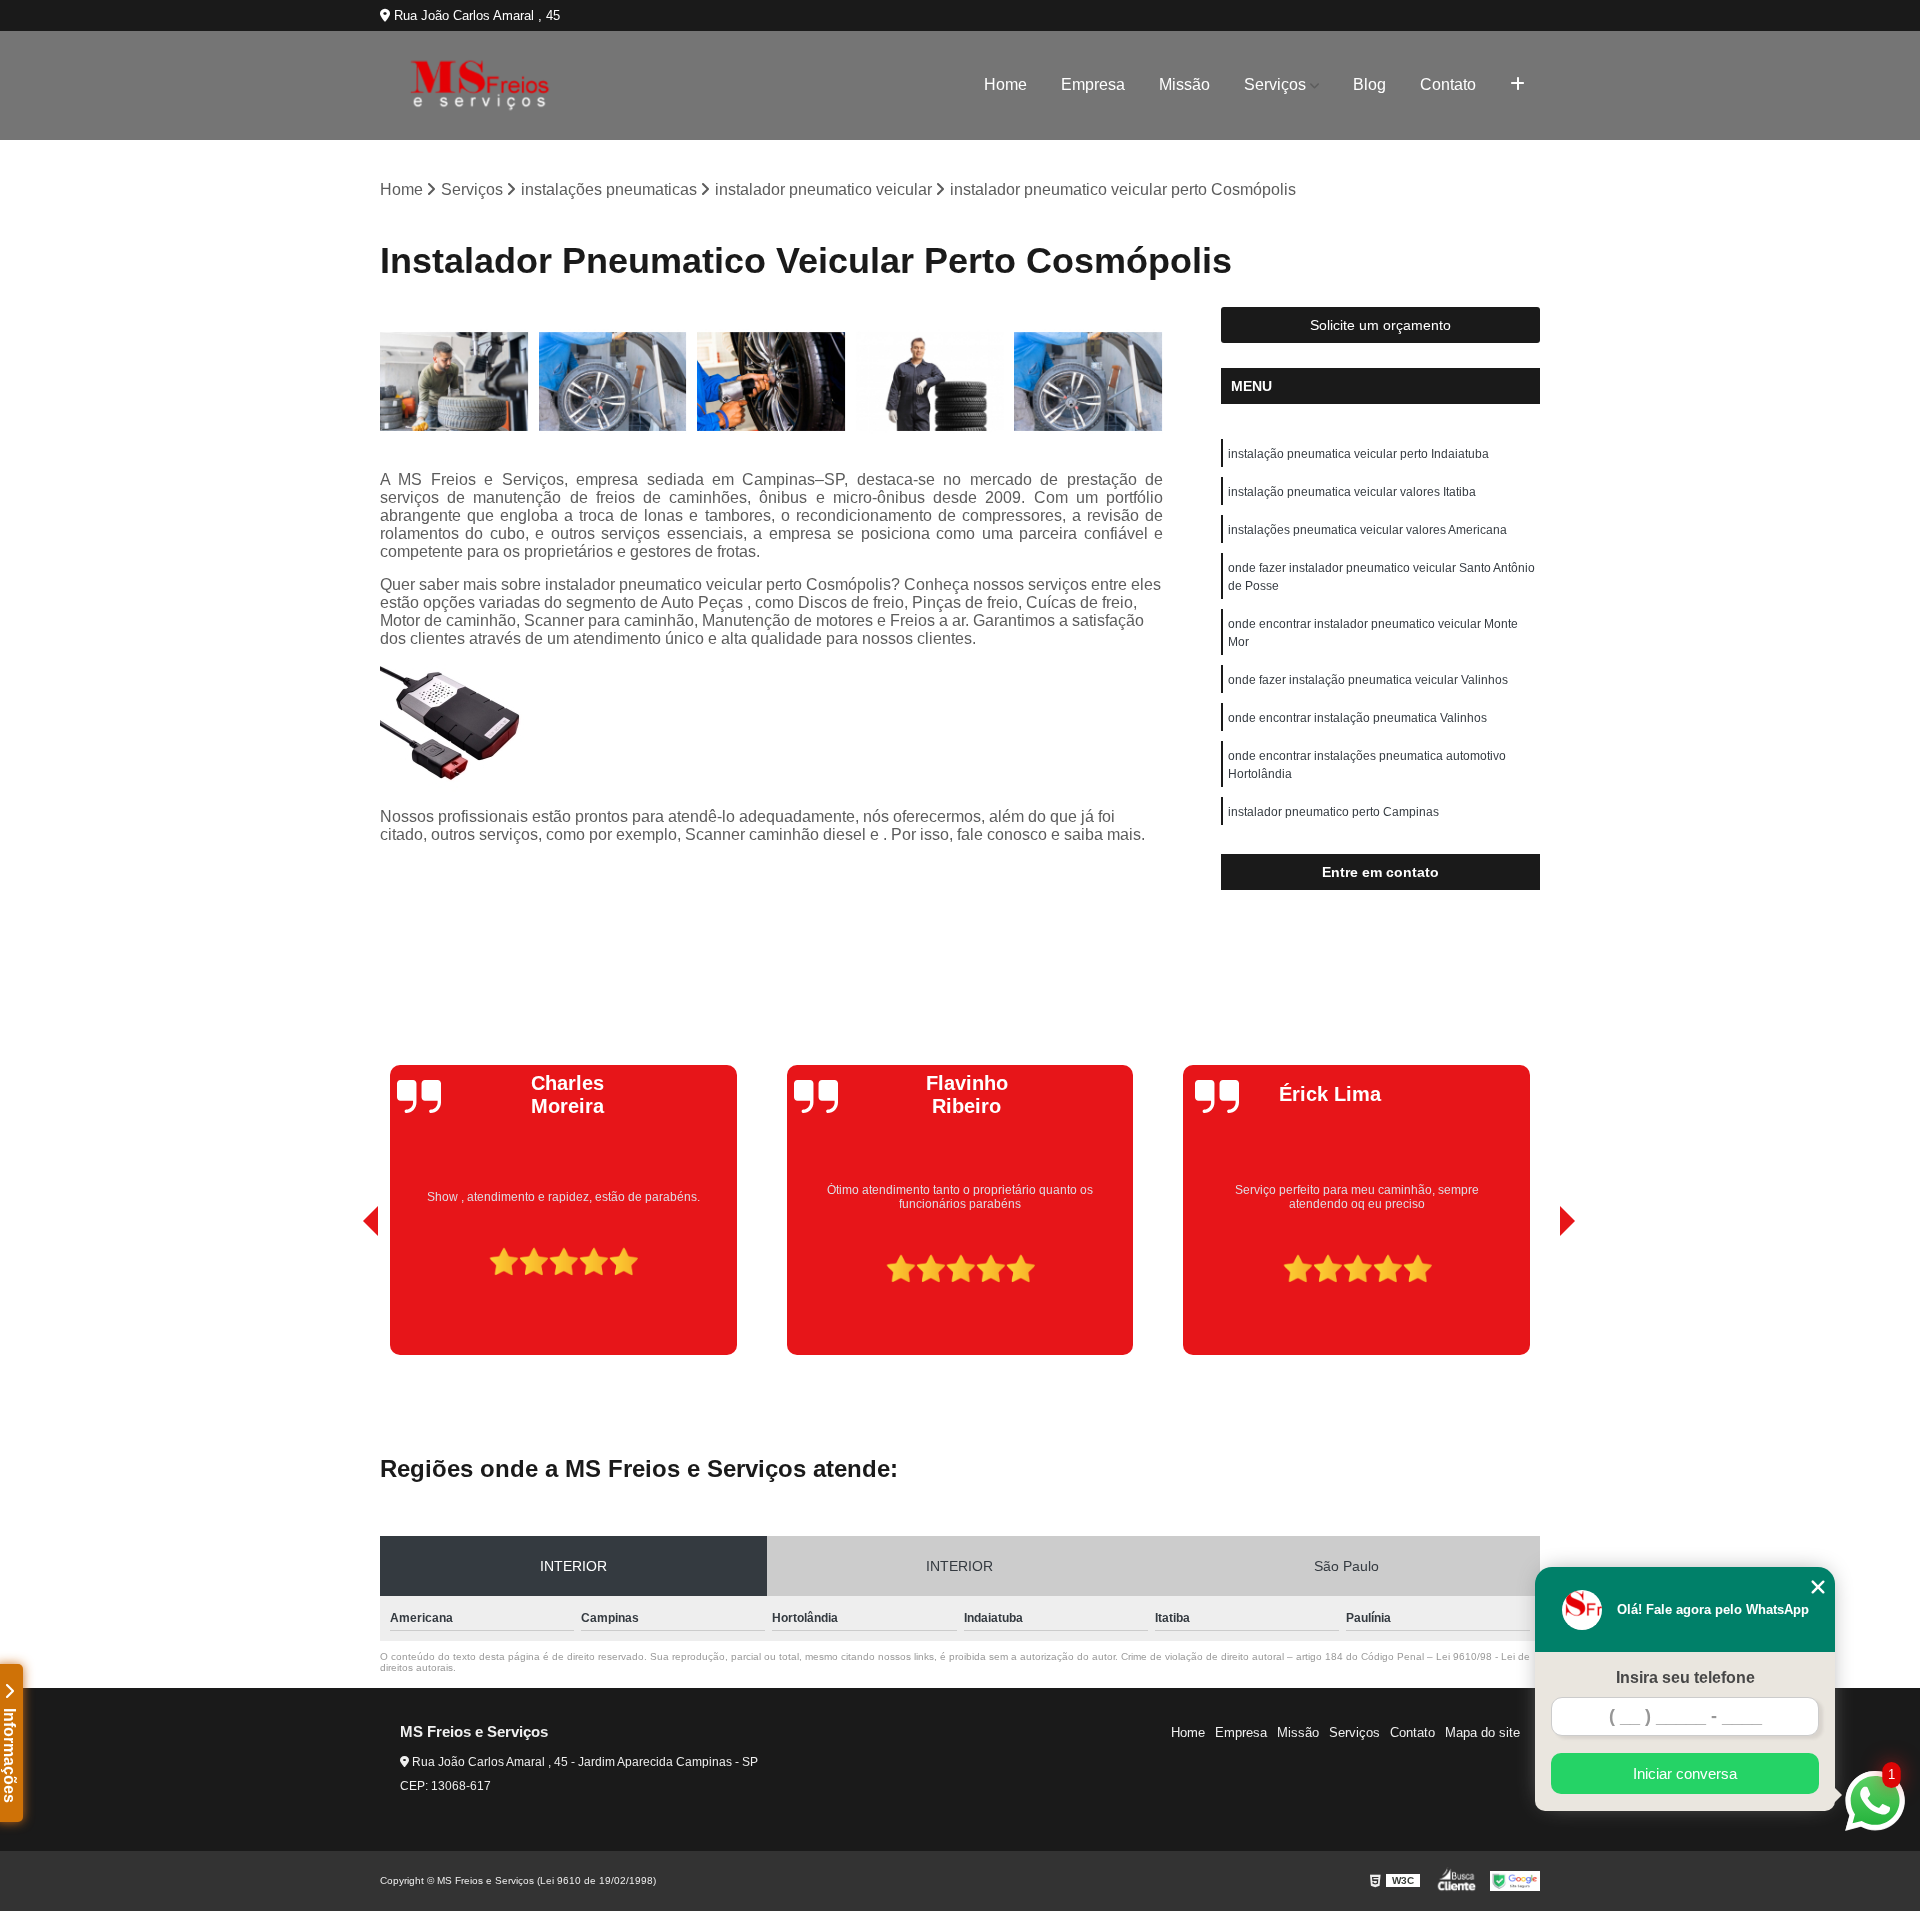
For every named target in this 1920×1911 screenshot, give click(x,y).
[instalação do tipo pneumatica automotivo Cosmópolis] (771, 381)
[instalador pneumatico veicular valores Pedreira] (1088, 381)
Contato (1448, 84)
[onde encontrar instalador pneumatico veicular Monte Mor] (454, 381)
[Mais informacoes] (1517, 85)
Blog (1369, 84)
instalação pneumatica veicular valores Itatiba (1352, 492)
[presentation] (343, 1298)
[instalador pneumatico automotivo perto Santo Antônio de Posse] (930, 381)
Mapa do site (1482, 1732)
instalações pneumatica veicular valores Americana (1367, 530)
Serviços (1275, 84)
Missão (1184, 84)
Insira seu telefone (1685, 1677)
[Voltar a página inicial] (480, 85)
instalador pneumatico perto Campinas (1333, 812)
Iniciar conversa (1685, 1773)
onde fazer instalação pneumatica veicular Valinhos (1368, 680)
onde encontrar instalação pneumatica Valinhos (1357, 718)
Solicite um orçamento (1380, 325)
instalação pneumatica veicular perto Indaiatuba (1358, 454)
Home (1005, 84)
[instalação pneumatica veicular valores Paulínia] (613, 381)
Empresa (1093, 84)
